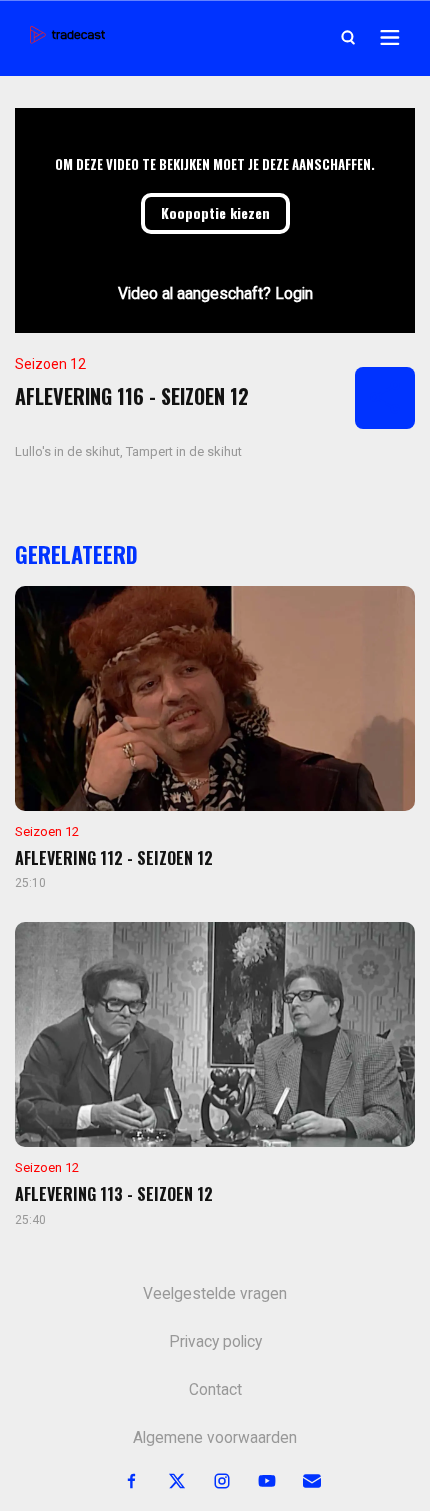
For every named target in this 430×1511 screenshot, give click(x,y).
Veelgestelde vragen (215, 1294)
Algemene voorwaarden (215, 1438)
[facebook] (120, 1481)
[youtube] (255, 1481)
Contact (215, 1390)
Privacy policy (215, 1342)
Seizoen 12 (50, 364)
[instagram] (210, 1481)
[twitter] (165, 1481)
